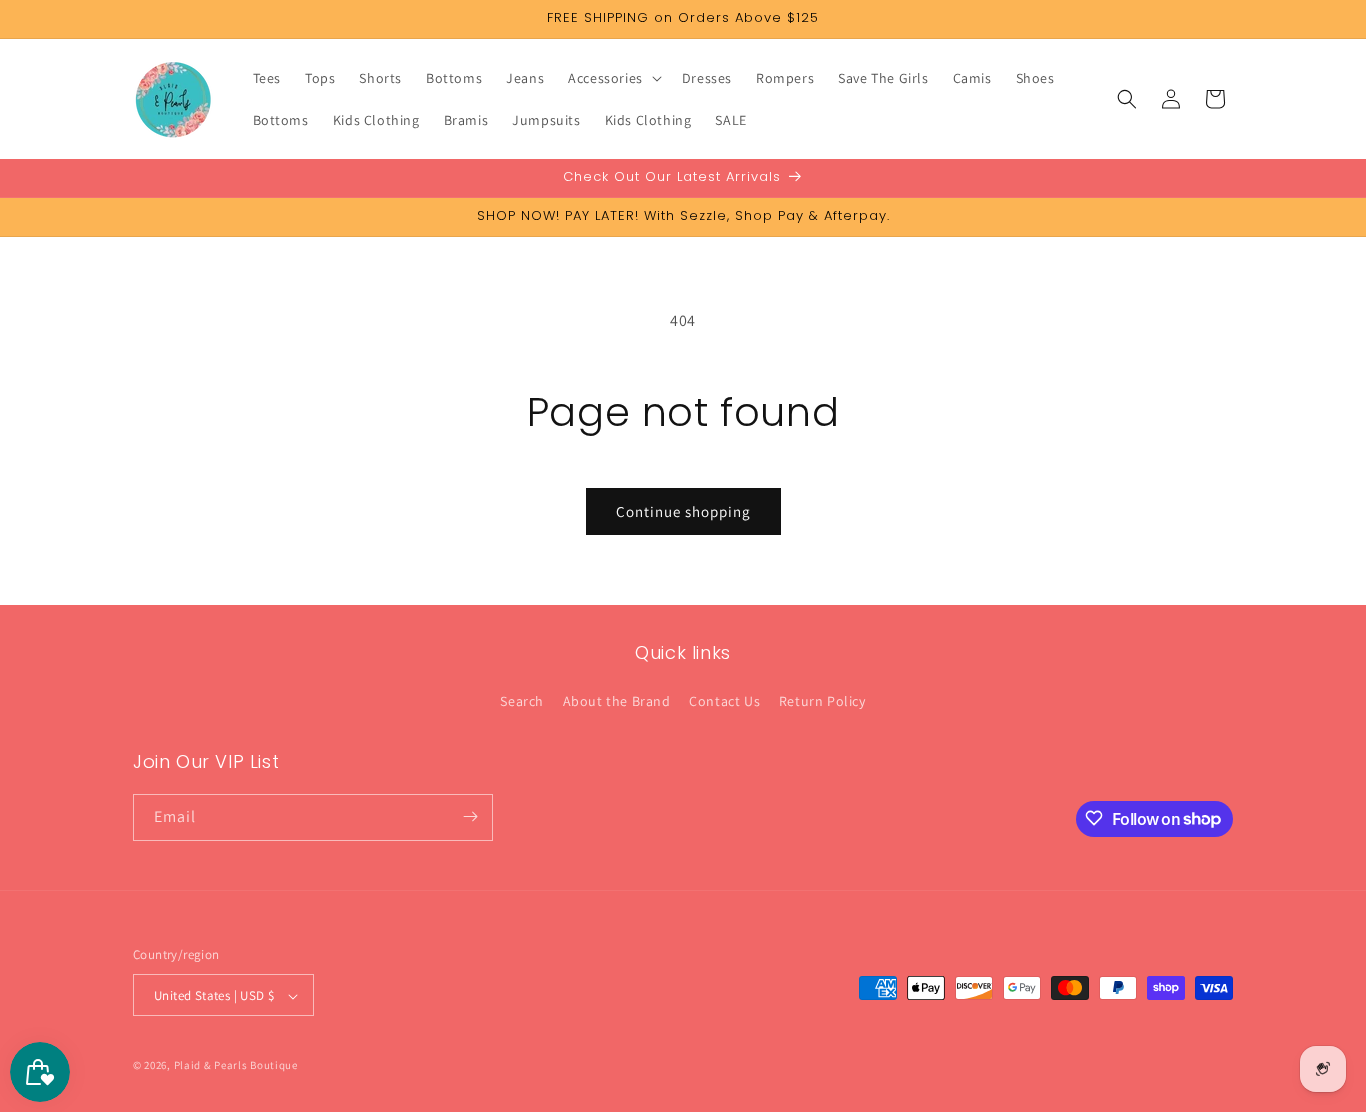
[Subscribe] (470, 816)
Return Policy (822, 702)
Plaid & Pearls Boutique (236, 1066)
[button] (613, 78)
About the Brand (617, 702)
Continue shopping (683, 511)
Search (522, 702)
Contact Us (724, 702)
